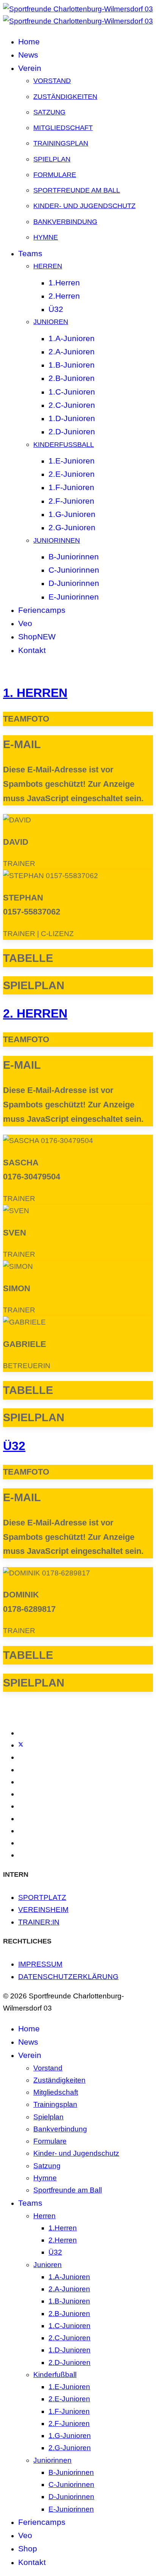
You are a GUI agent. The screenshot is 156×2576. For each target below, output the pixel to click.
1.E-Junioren (72, 461)
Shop (37, 637)
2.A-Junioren (72, 352)
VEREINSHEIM (43, 1910)
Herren (48, 266)
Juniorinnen (57, 540)
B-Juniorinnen (74, 557)
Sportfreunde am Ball (77, 190)
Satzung (49, 112)
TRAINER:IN (39, 1922)
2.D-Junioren (72, 431)
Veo (25, 623)
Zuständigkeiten (65, 97)
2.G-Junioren (72, 527)
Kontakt (32, 650)
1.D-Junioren (72, 418)
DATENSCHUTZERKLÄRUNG (68, 1977)
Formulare (55, 175)
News (28, 55)
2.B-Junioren (72, 378)
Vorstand (52, 81)
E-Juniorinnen (74, 597)
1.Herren (64, 283)
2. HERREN (35, 1013)
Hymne (46, 237)
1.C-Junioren (72, 392)
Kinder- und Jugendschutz (84, 206)
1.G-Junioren (72, 514)
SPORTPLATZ (42, 1897)
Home (29, 41)
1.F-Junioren (71, 487)
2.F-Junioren (71, 501)
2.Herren (64, 296)
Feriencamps (42, 610)
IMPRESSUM (40, 1964)
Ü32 (56, 309)
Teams (30, 253)
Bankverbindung (65, 222)
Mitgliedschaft (63, 128)
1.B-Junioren (72, 365)
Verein (30, 68)
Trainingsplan (61, 143)
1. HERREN (35, 693)
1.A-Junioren (72, 338)
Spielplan (52, 159)
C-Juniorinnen (74, 570)
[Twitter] (21, 1745)
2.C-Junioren (72, 405)
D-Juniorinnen (74, 583)
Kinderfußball (64, 445)
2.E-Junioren (72, 474)
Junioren (51, 322)
